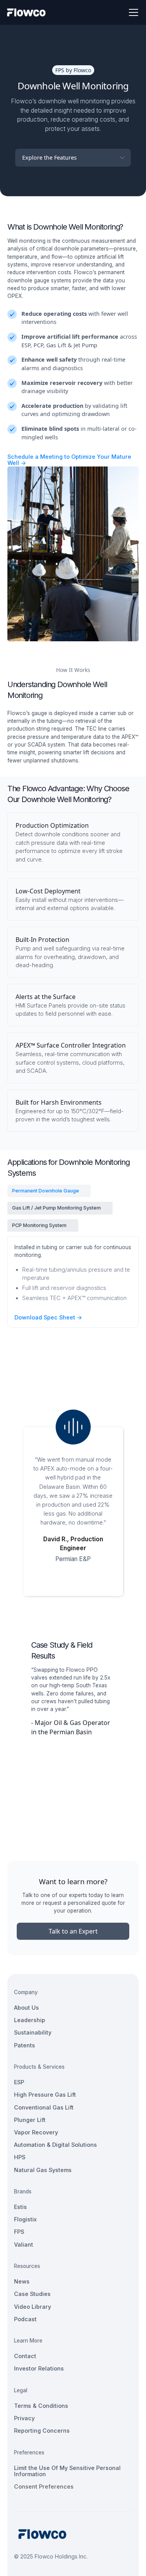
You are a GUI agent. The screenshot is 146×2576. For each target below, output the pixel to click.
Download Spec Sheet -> (48, 1318)
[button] (132, 12)
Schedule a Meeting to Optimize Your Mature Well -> (69, 460)
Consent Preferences (44, 2486)
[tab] (49, 1191)
